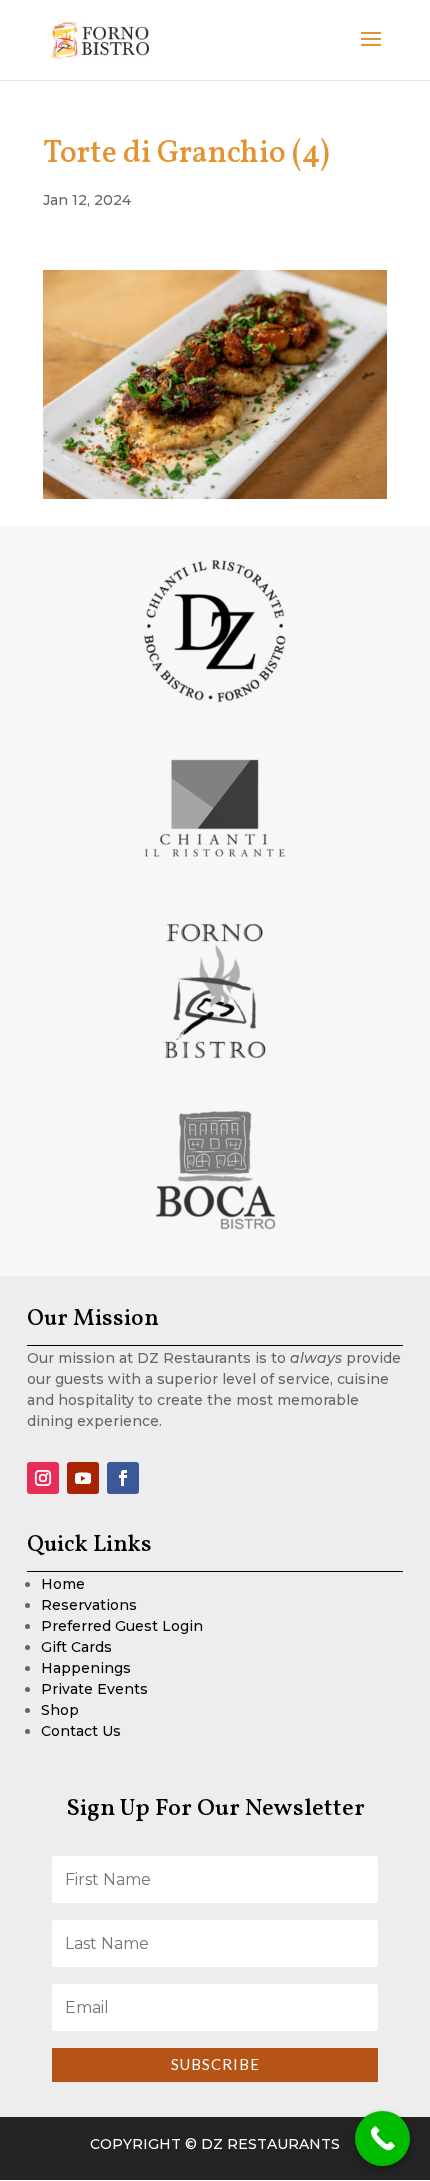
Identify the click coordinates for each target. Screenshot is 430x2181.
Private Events (94, 1689)
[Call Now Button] (382, 2138)
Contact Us (81, 1731)
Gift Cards (76, 1647)
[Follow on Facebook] (123, 1478)
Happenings (86, 1668)
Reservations (89, 1605)
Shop (60, 1710)
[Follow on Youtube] (83, 1478)
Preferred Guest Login (122, 1626)
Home (63, 1584)
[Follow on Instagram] (43, 1478)
